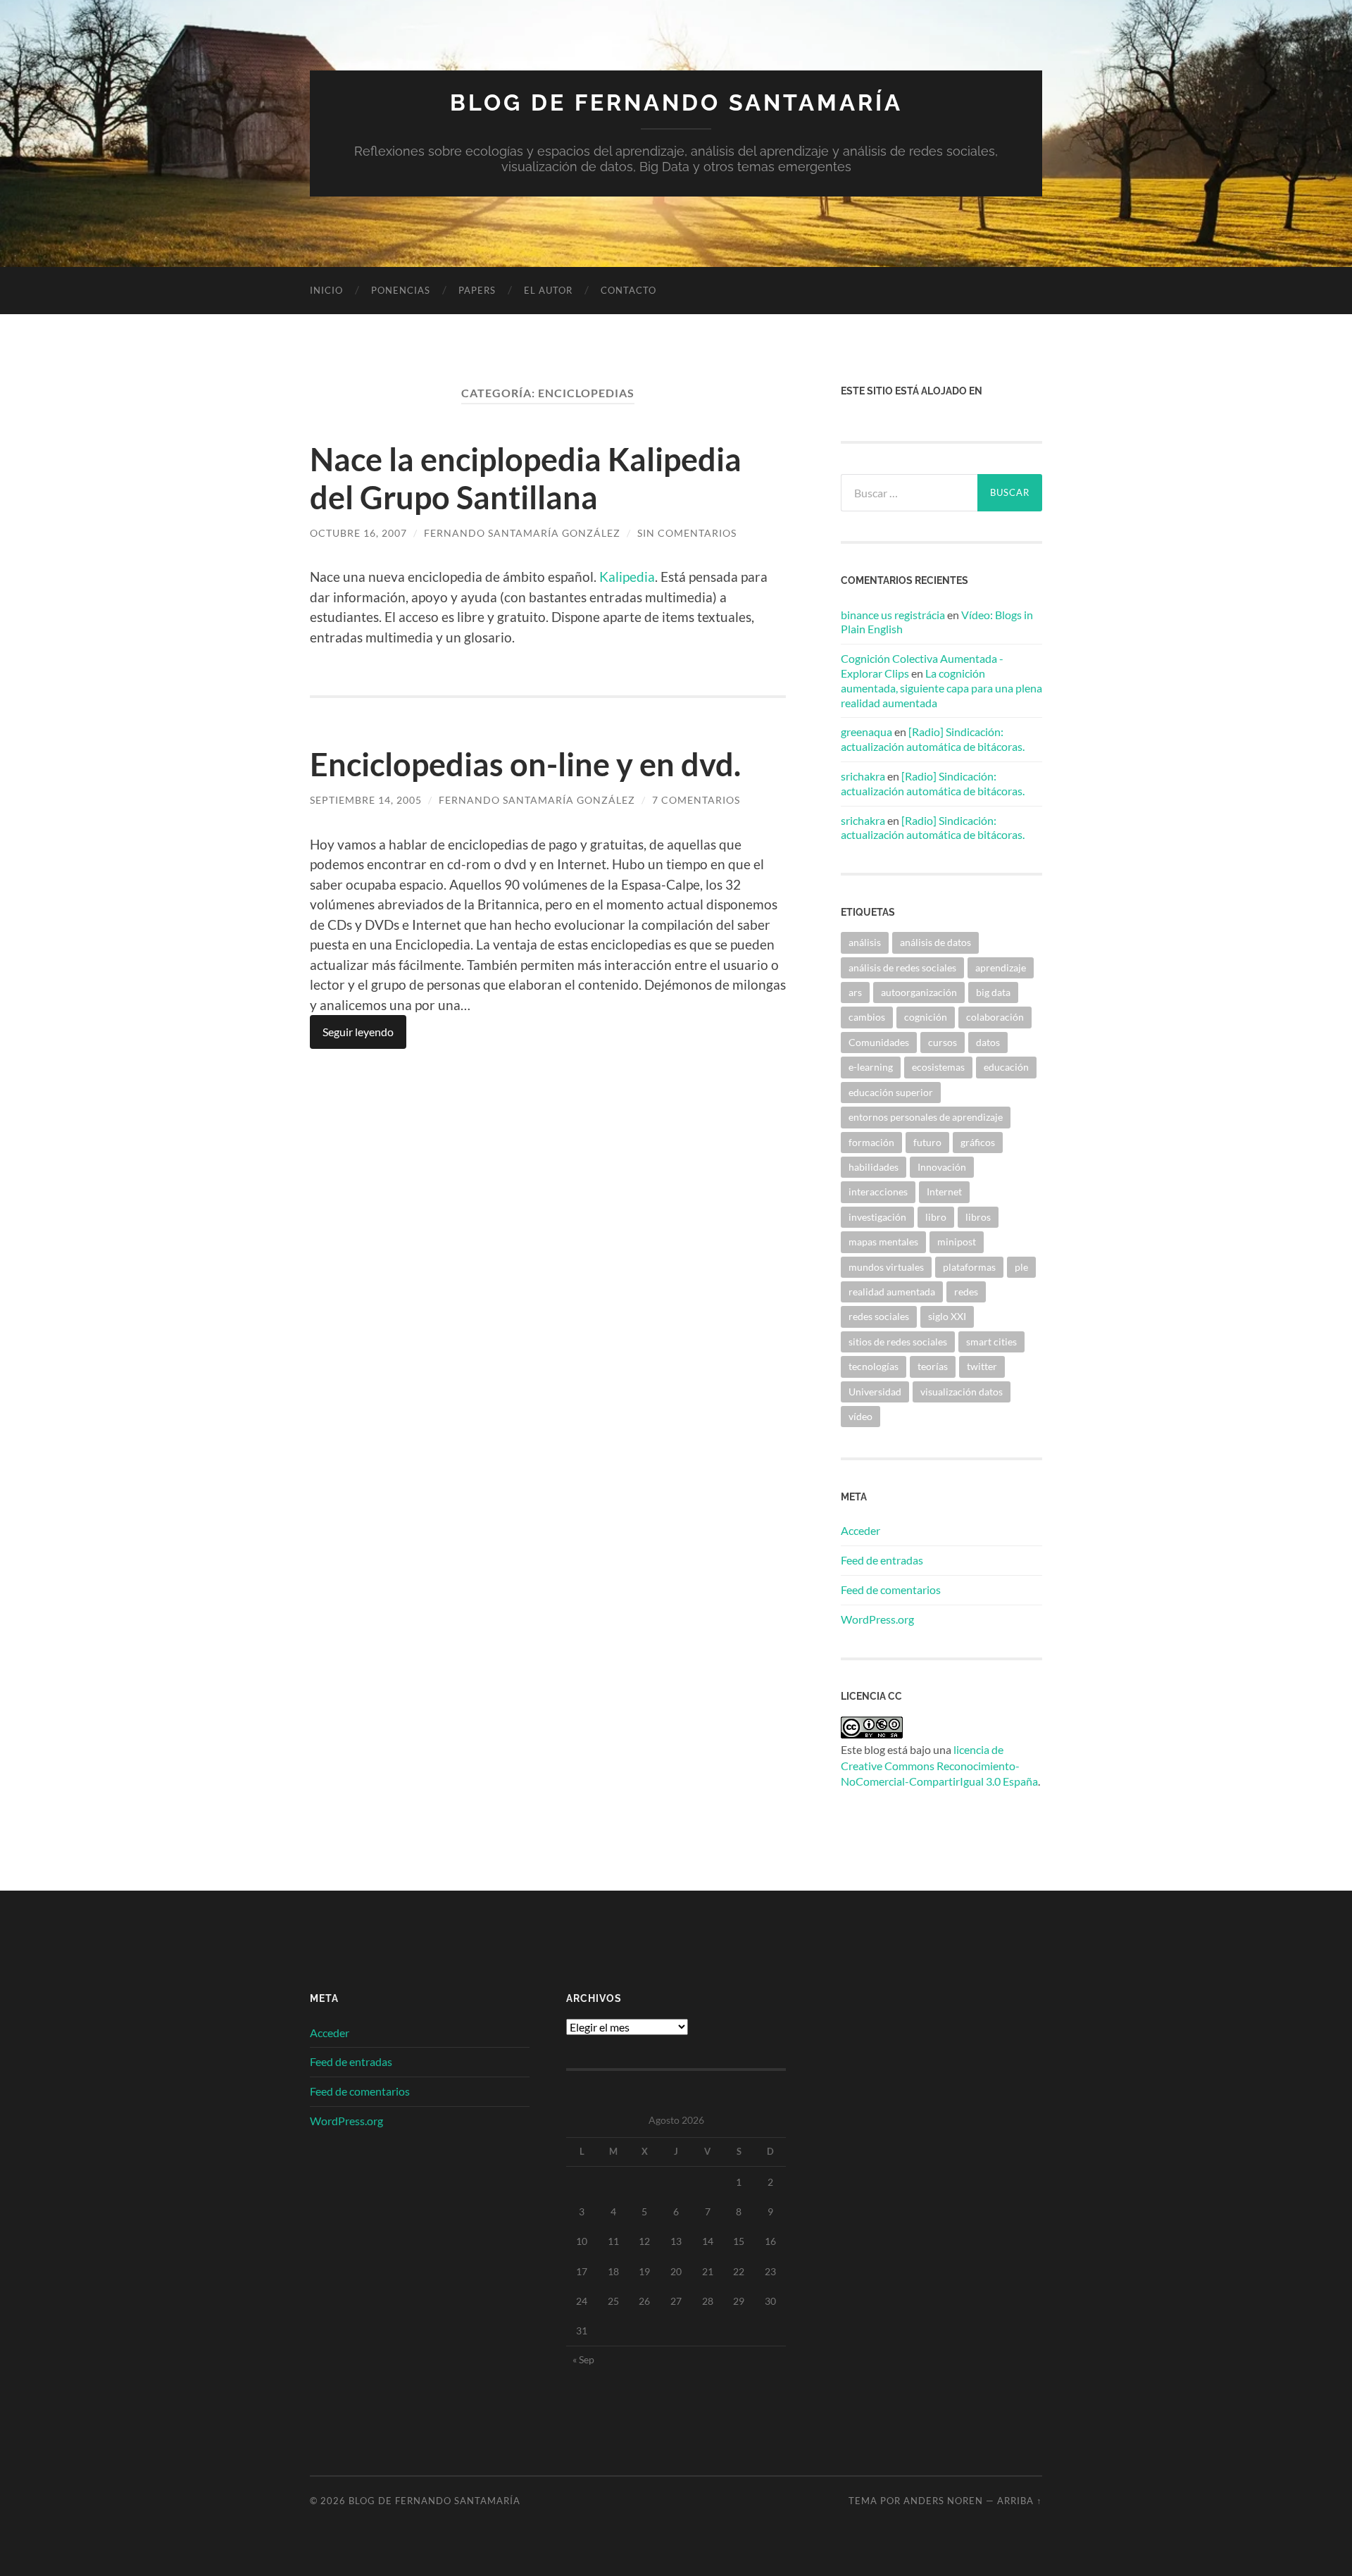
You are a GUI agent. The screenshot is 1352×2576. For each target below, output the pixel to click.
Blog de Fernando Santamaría (676, 102)
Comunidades (879, 1042)
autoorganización (919, 992)
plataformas (969, 1267)
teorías (933, 1366)
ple (1021, 1267)
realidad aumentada (892, 1292)
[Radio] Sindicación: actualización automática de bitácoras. (933, 739)
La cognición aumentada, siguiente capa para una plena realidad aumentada (941, 688)
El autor (548, 290)
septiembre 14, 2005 (366, 800)
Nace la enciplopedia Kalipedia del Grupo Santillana (526, 478)
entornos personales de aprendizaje (926, 1117)
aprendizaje (1001, 967)
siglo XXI (947, 1316)
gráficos (978, 1142)
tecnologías (874, 1366)
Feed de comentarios (891, 1589)
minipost (957, 1242)
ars (855, 992)
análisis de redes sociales (902, 967)
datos (988, 1042)
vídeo (860, 1416)
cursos (943, 1042)
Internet (944, 1191)
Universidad (875, 1392)
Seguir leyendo (358, 1032)
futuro (927, 1142)
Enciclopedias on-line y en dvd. (525, 764)
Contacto (628, 290)
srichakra (863, 776)
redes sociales (879, 1316)
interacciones (878, 1191)
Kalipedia (627, 577)
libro (936, 1217)
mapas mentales (883, 1242)
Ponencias (401, 290)
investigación (877, 1217)
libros (978, 1217)
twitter (982, 1366)
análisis (865, 942)
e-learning (871, 1067)
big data (993, 992)
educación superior (891, 1092)
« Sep (583, 2359)
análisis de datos (935, 942)
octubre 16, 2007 (358, 533)
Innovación (942, 1167)
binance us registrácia (893, 615)
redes (966, 1292)
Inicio (326, 290)
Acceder (860, 1530)
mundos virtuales (886, 1267)
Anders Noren (943, 2501)
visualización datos (962, 1392)
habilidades (874, 1167)
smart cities (991, 1342)
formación (871, 1142)
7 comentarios (696, 800)
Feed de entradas (882, 1560)
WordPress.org (877, 1619)
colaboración (995, 1017)
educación (1006, 1067)
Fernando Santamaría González (522, 533)
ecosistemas (938, 1067)
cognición (926, 1017)
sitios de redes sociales (898, 1342)
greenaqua (866, 732)
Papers (477, 290)
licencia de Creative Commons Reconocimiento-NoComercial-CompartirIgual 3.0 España (939, 1765)
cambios (867, 1017)
